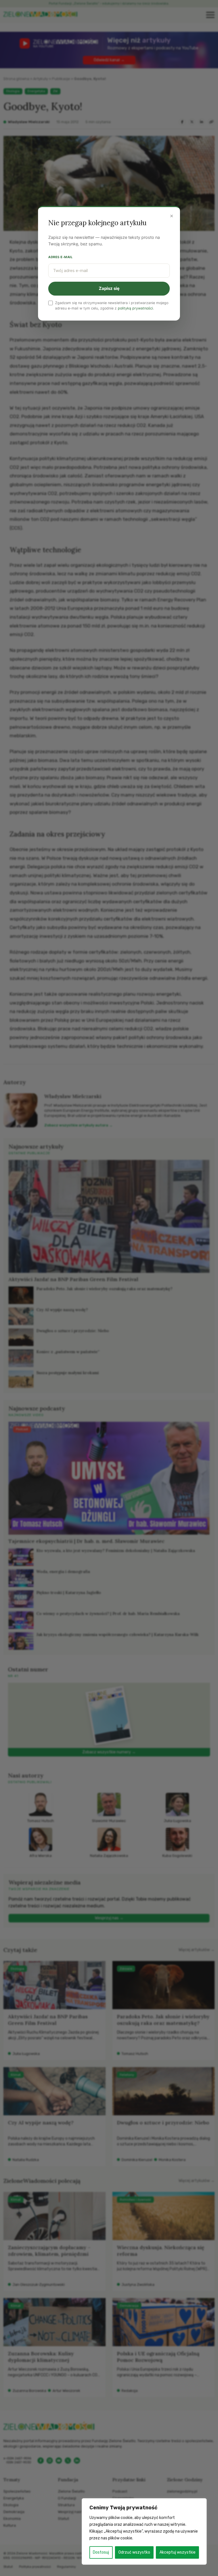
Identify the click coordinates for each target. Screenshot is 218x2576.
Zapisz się (109, 288)
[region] (144, 2531)
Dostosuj (101, 2552)
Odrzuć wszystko (134, 2552)
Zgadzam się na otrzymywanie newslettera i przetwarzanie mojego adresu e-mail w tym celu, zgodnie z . (112, 306)
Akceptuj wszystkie (178, 2552)
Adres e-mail (60, 257)
